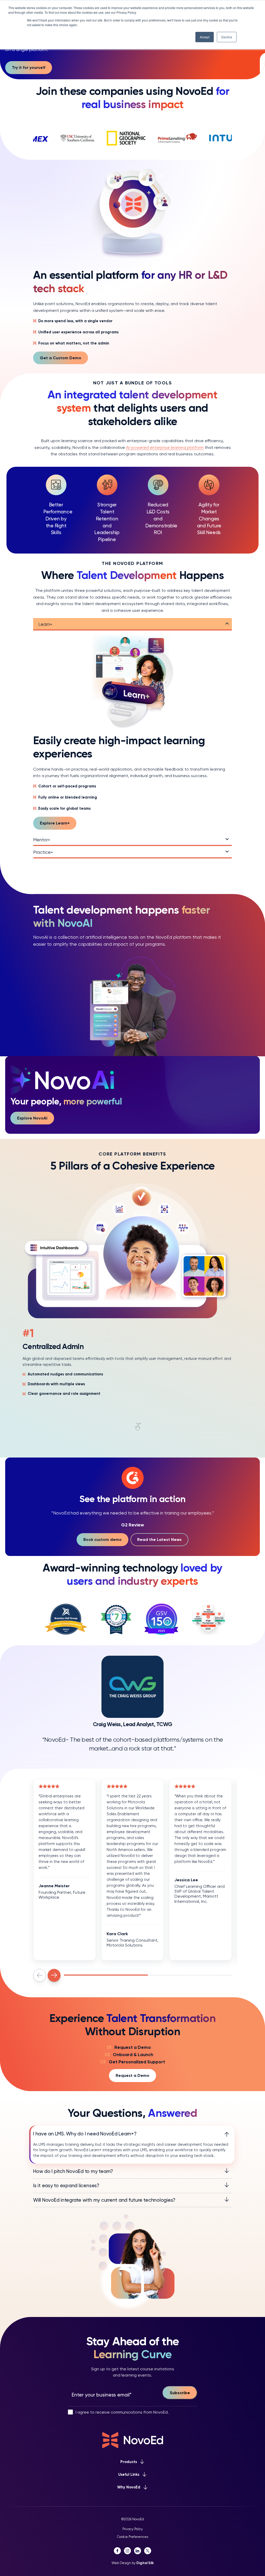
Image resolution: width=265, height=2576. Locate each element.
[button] (40, 1975)
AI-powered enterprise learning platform (165, 447)
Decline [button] (227, 37)
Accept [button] (205, 37)
